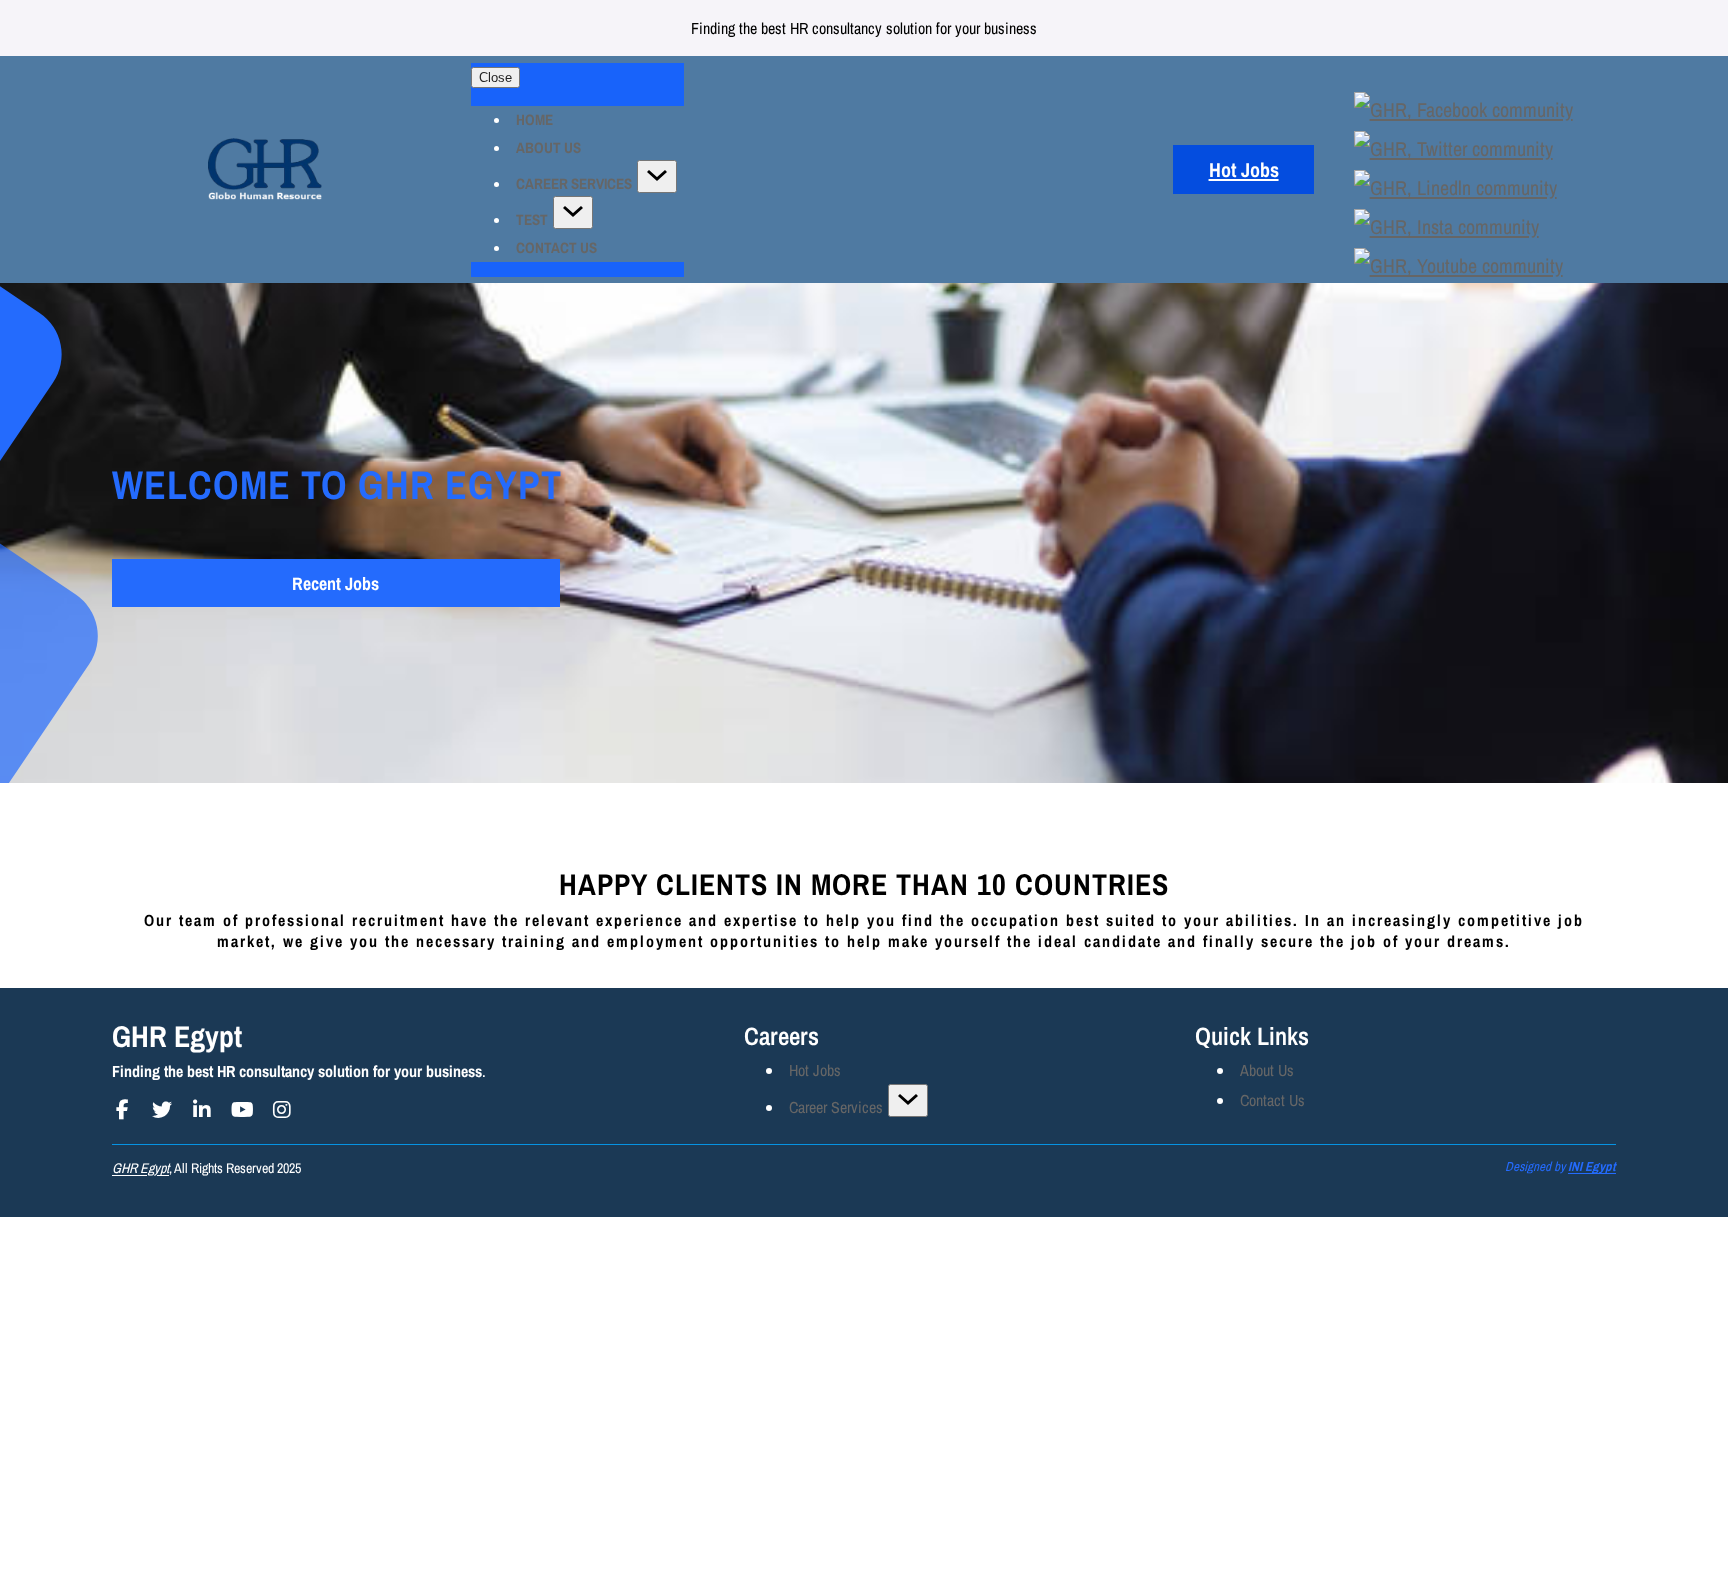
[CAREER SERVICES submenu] (657, 176)
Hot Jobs (1244, 169)
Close (495, 77)
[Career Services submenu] (908, 1100)
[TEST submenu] (573, 212)
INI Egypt (1592, 1166)
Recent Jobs (335, 583)
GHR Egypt (177, 1036)
